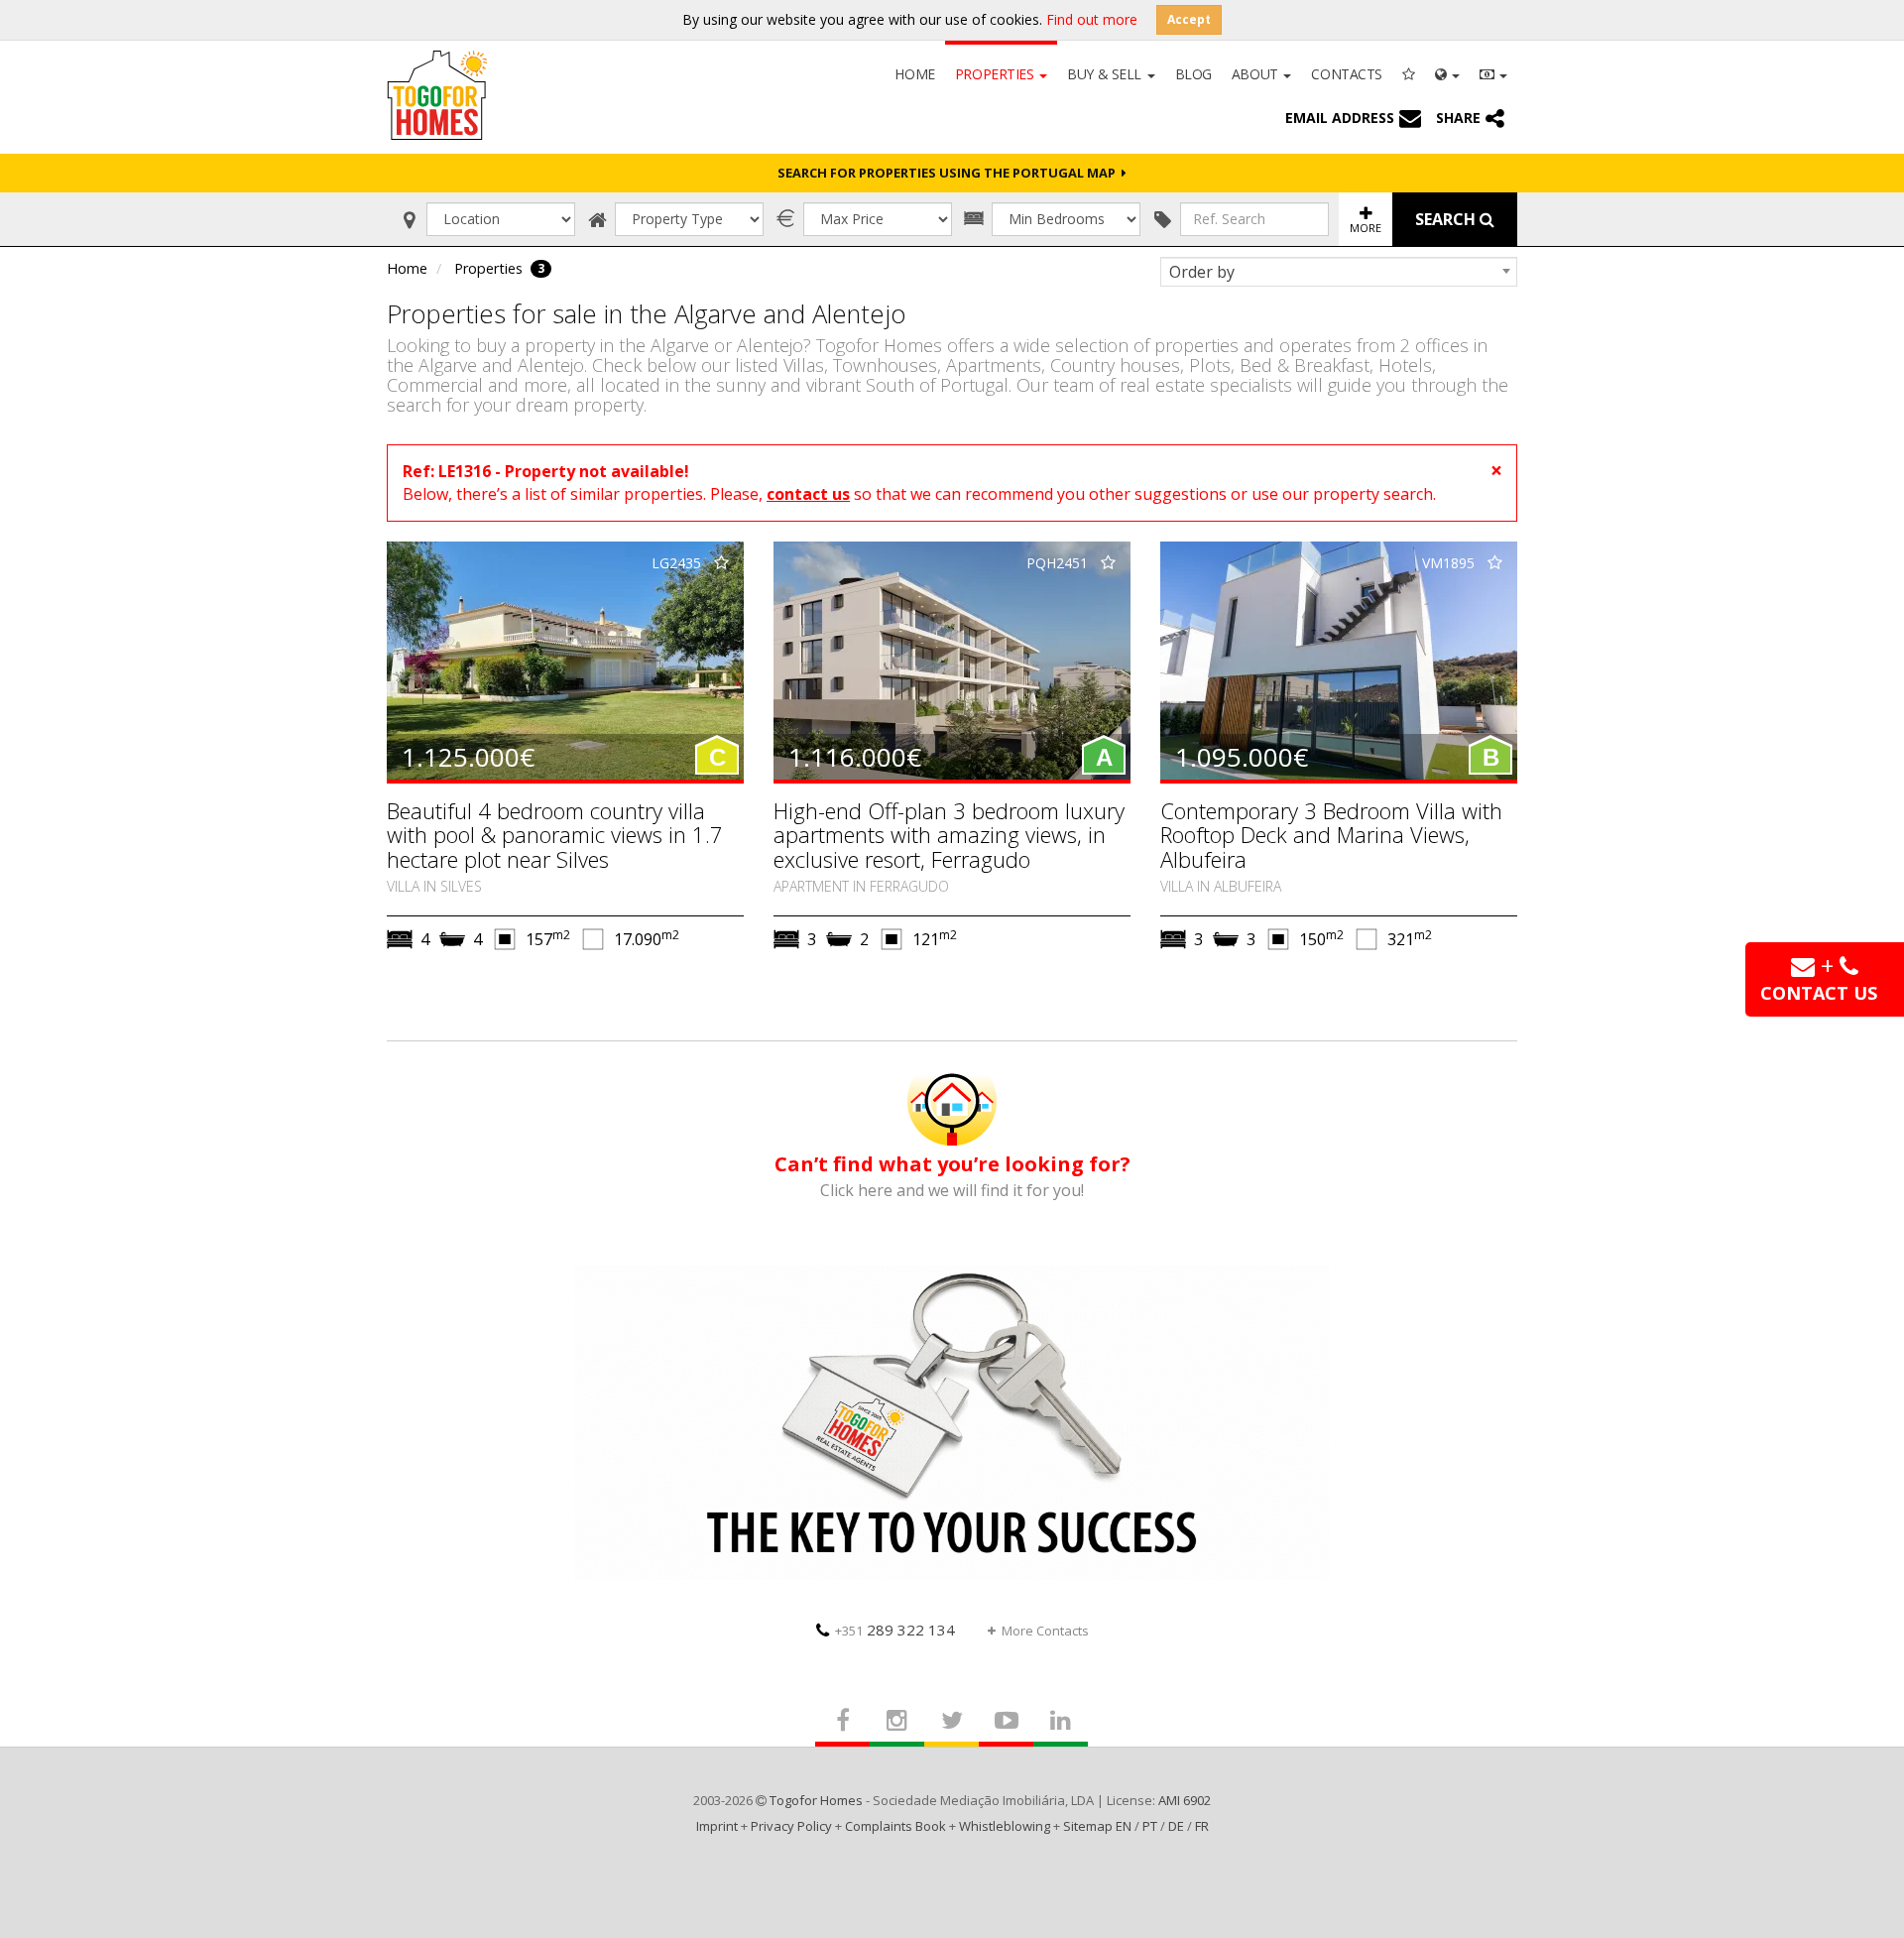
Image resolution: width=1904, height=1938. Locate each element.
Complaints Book (895, 1826)
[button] (1447, 72)
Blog (1193, 74)
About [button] (1256, 74)
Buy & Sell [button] (1106, 74)
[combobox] (1339, 272)
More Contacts (1045, 1631)
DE (1176, 1826)
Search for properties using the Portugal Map (950, 173)
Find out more (1092, 19)
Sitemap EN (1097, 1826)
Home (914, 74)
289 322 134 (895, 1630)
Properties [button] (996, 74)
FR (1202, 1826)
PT (1150, 1826)
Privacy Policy (791, 1826)
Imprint (717, 1826)
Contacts (1347, 74)
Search (1447, 219)
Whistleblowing (1005, 1826)
